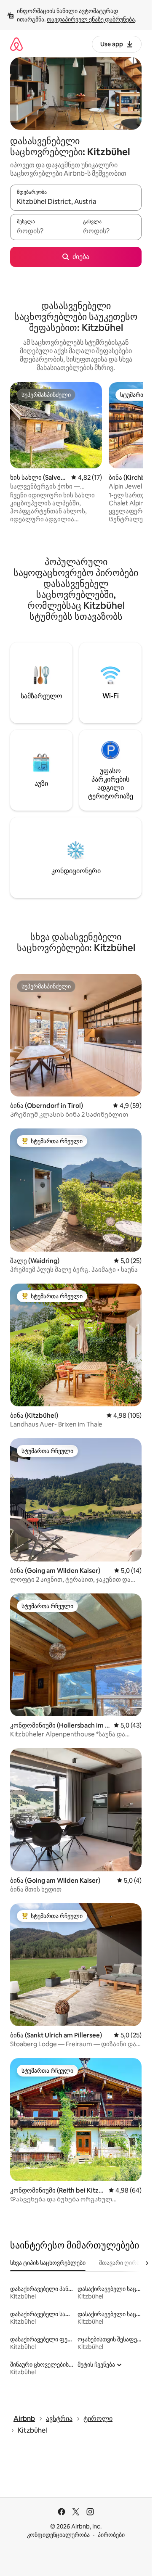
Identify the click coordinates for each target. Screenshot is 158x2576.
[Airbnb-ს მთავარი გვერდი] (16, 44)
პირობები (111, 2535)
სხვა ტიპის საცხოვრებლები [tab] (48, 2263)
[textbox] (43, 231)
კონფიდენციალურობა (58, 2535)
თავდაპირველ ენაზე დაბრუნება (91, 19)
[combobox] (76, 201)
